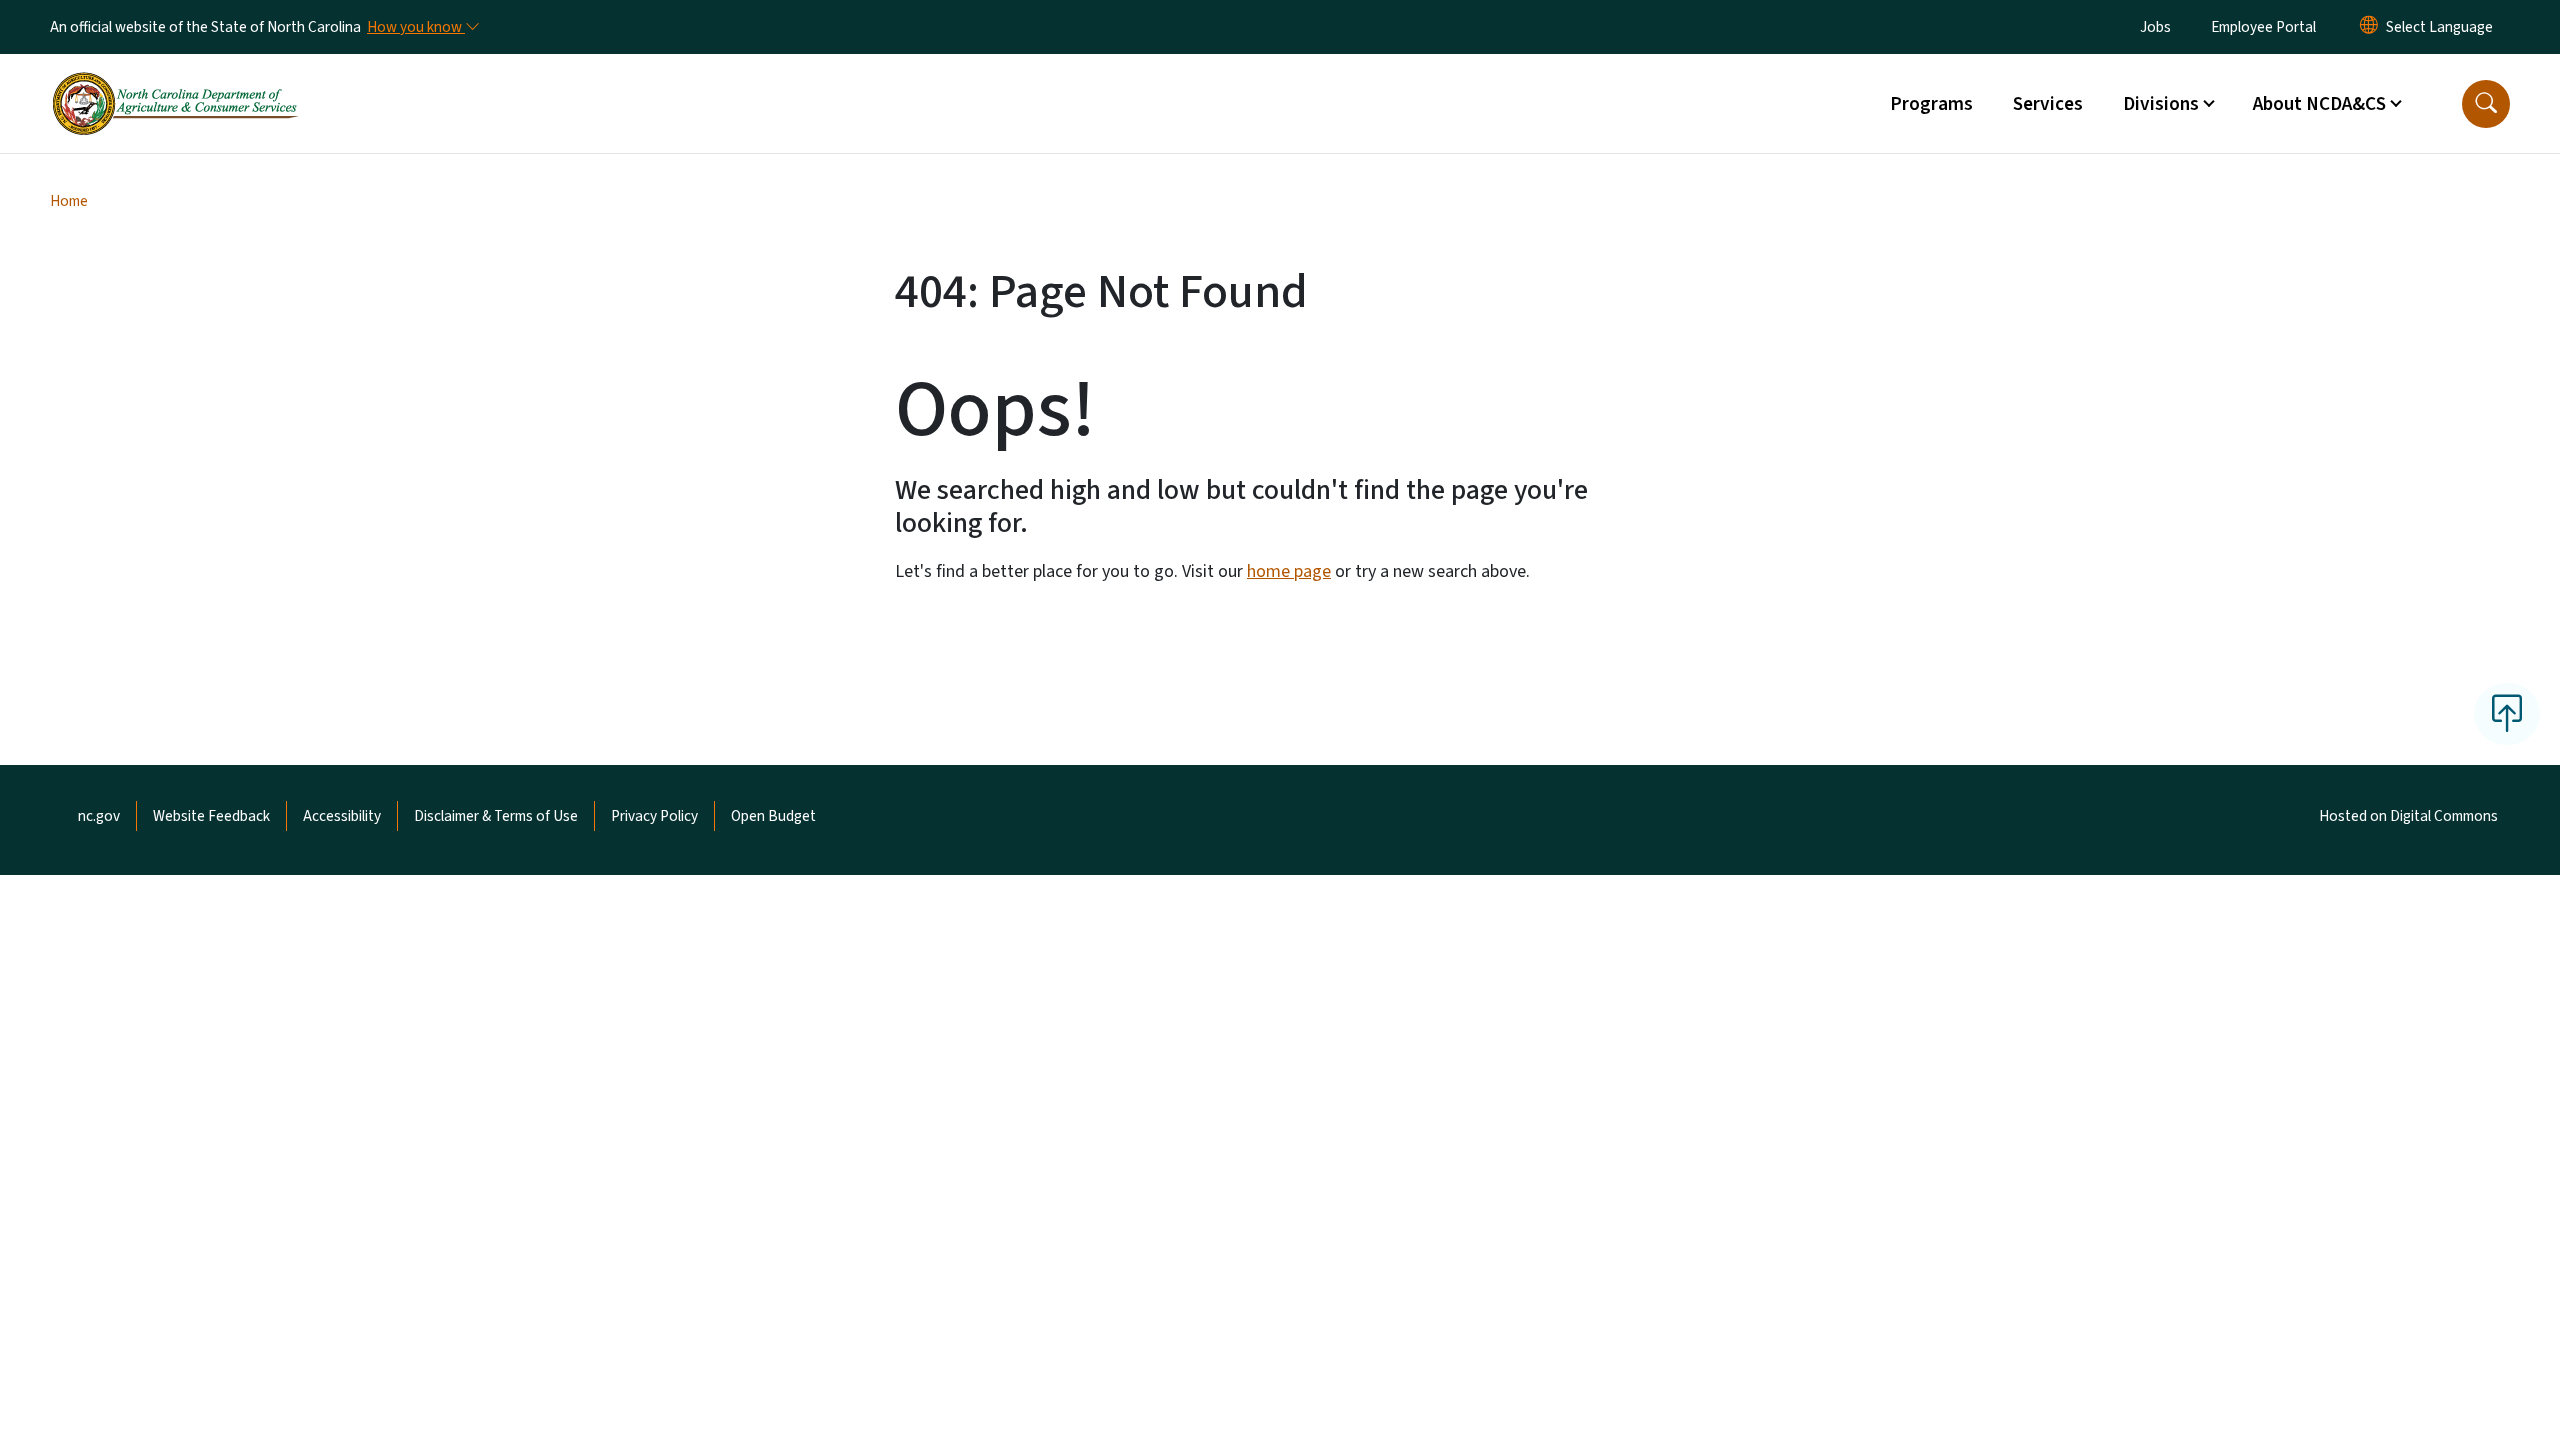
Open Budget (773, 816)
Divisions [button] (2161, 104)
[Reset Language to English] (2369, 27)
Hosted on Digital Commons (2408, 816)
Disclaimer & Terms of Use (496, 816)
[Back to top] (2507, 714)
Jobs (2155, 27)
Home (69, 201)
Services (2048, 104)
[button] (2486, 104)
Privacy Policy (654, 816)
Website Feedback (211, 816)
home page (1289, 571)
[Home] (175, 81)
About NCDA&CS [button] (2319, 104)
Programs (1931, 104)
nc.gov (99, 816)
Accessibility (342, 816)
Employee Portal (2263, 27)
